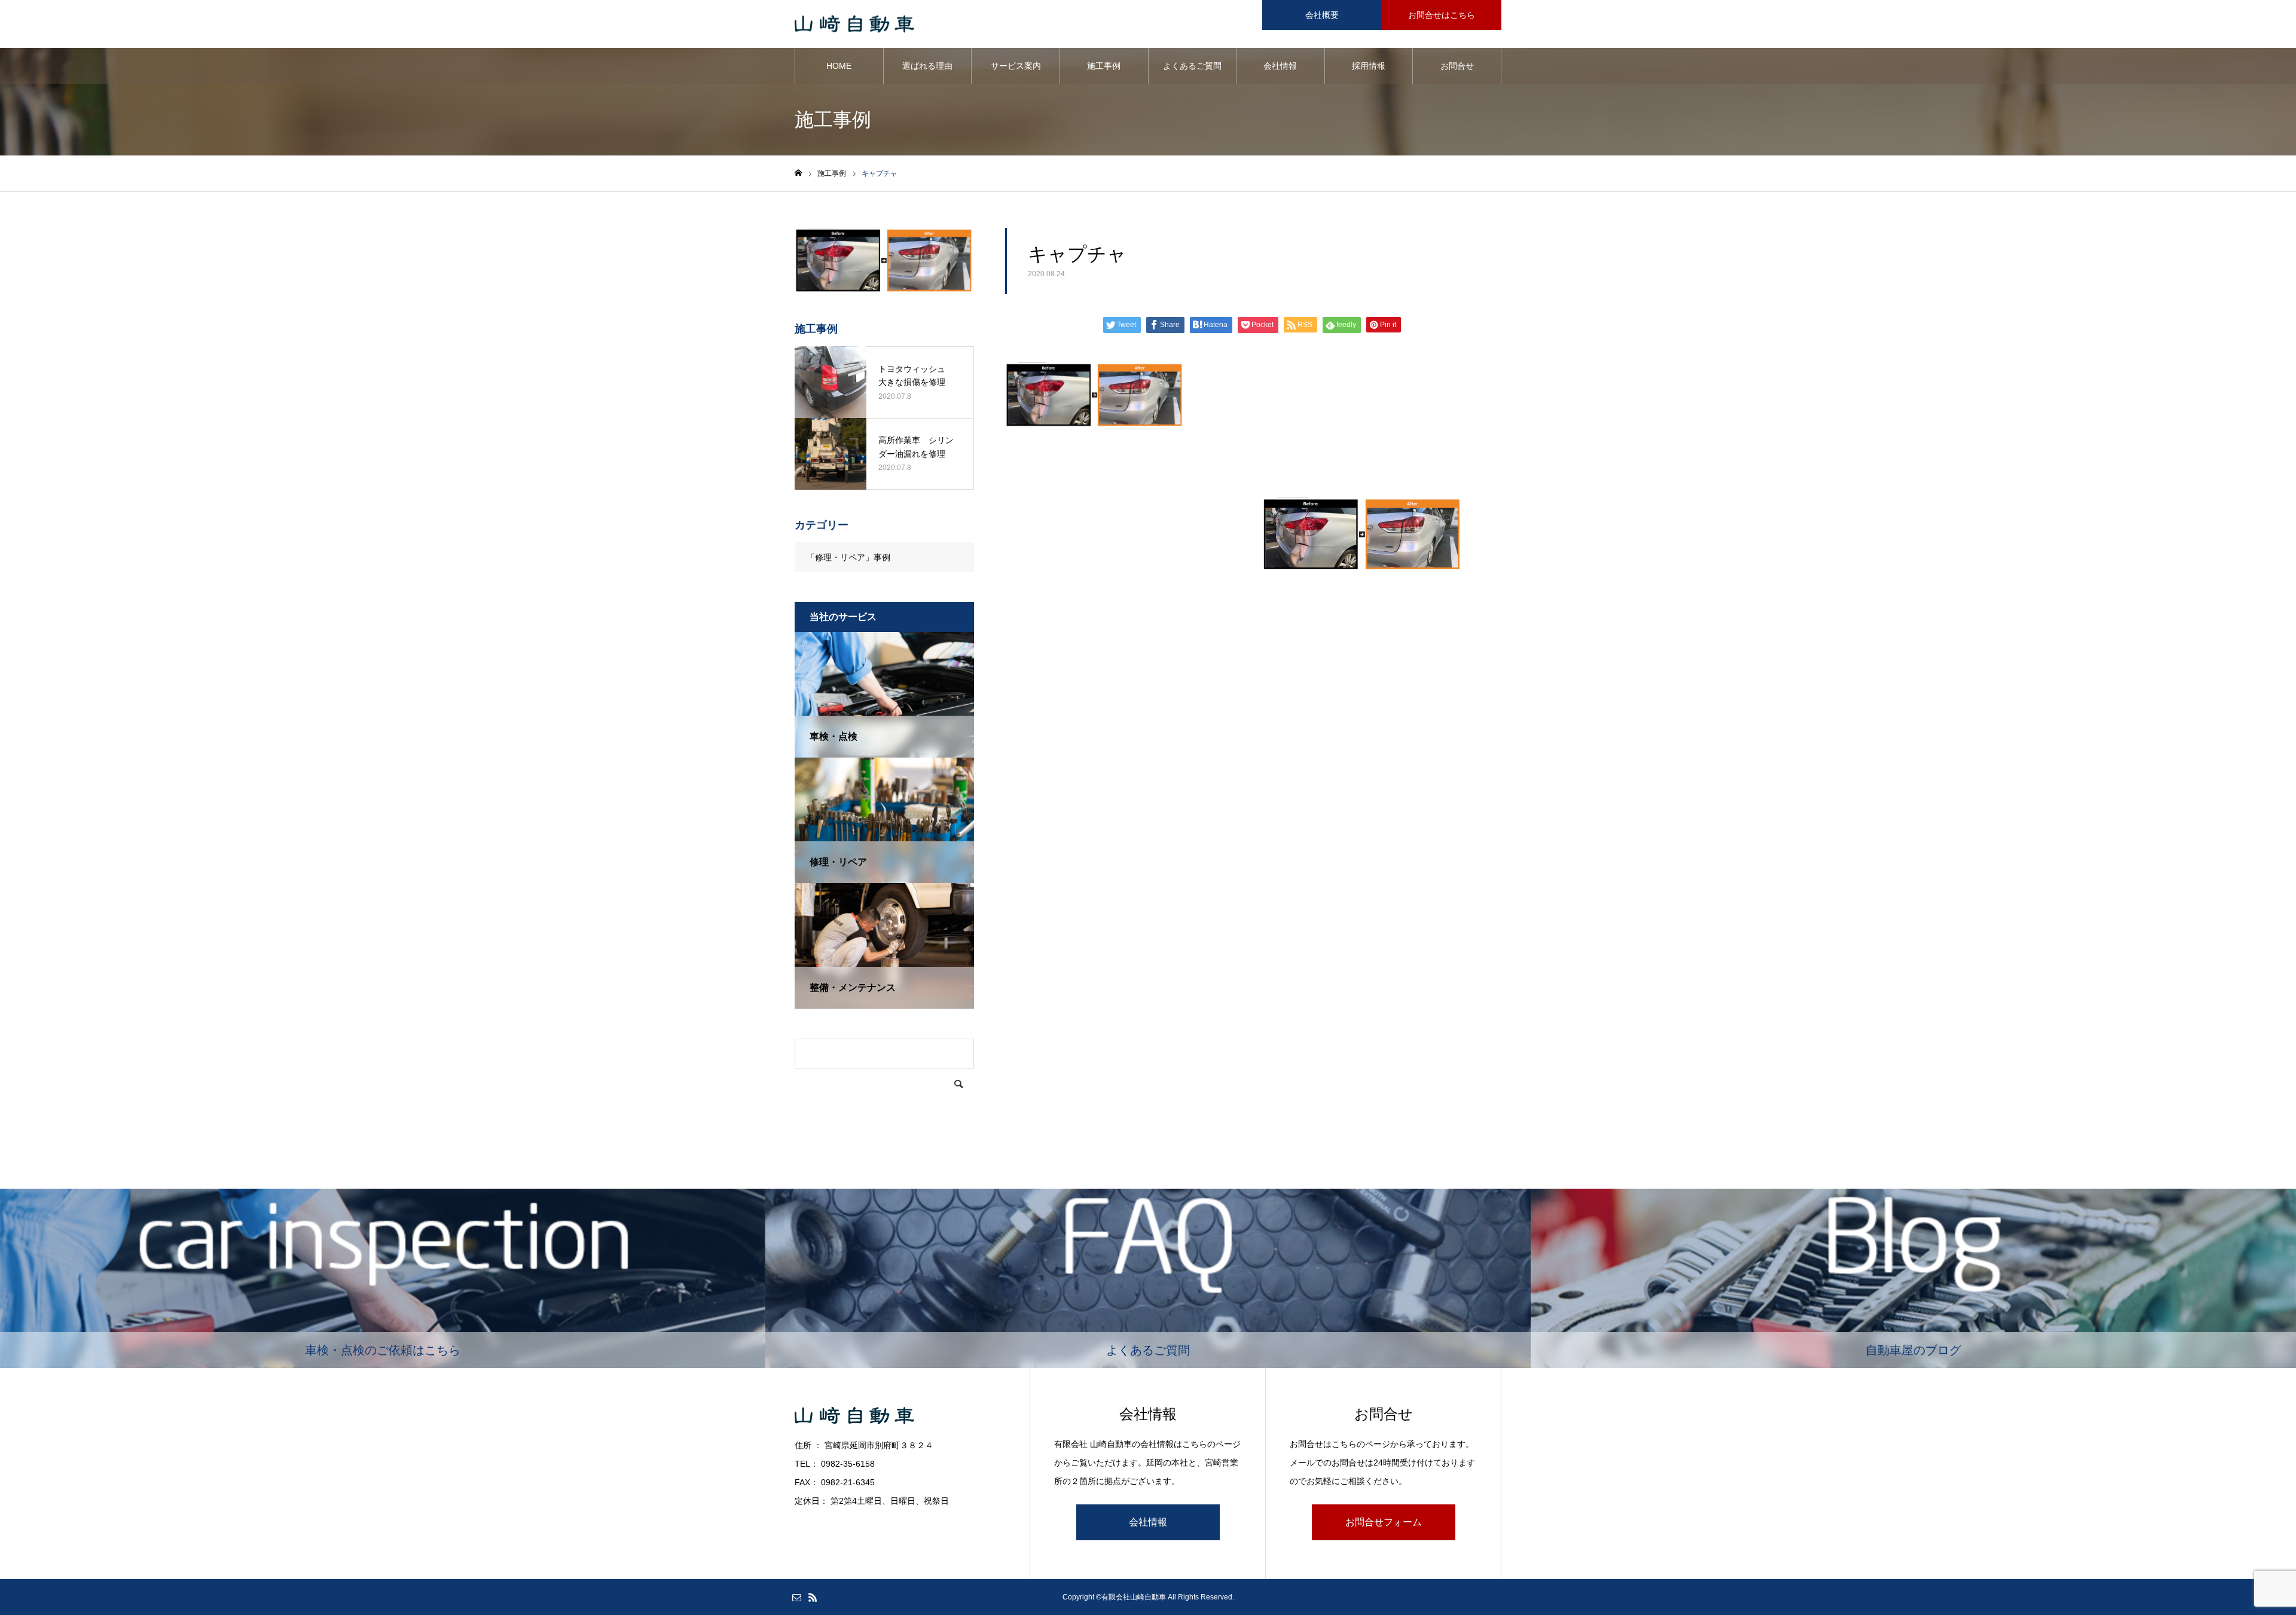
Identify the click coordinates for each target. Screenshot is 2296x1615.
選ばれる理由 (927, 66)
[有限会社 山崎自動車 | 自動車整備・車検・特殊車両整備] (854, 24)
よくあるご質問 (1192, 66)
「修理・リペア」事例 (848, 557)
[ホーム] (798, 173)
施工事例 (1104, 66)
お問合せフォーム (1384, 1522)
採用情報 (1369, 66)
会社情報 (1280, 66)
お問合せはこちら (1442, 15)
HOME (839, 66)
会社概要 (1322, 15)
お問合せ (1457, 66)
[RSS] (813, 1597)
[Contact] (796, 1597)
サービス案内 (1016, 66)
